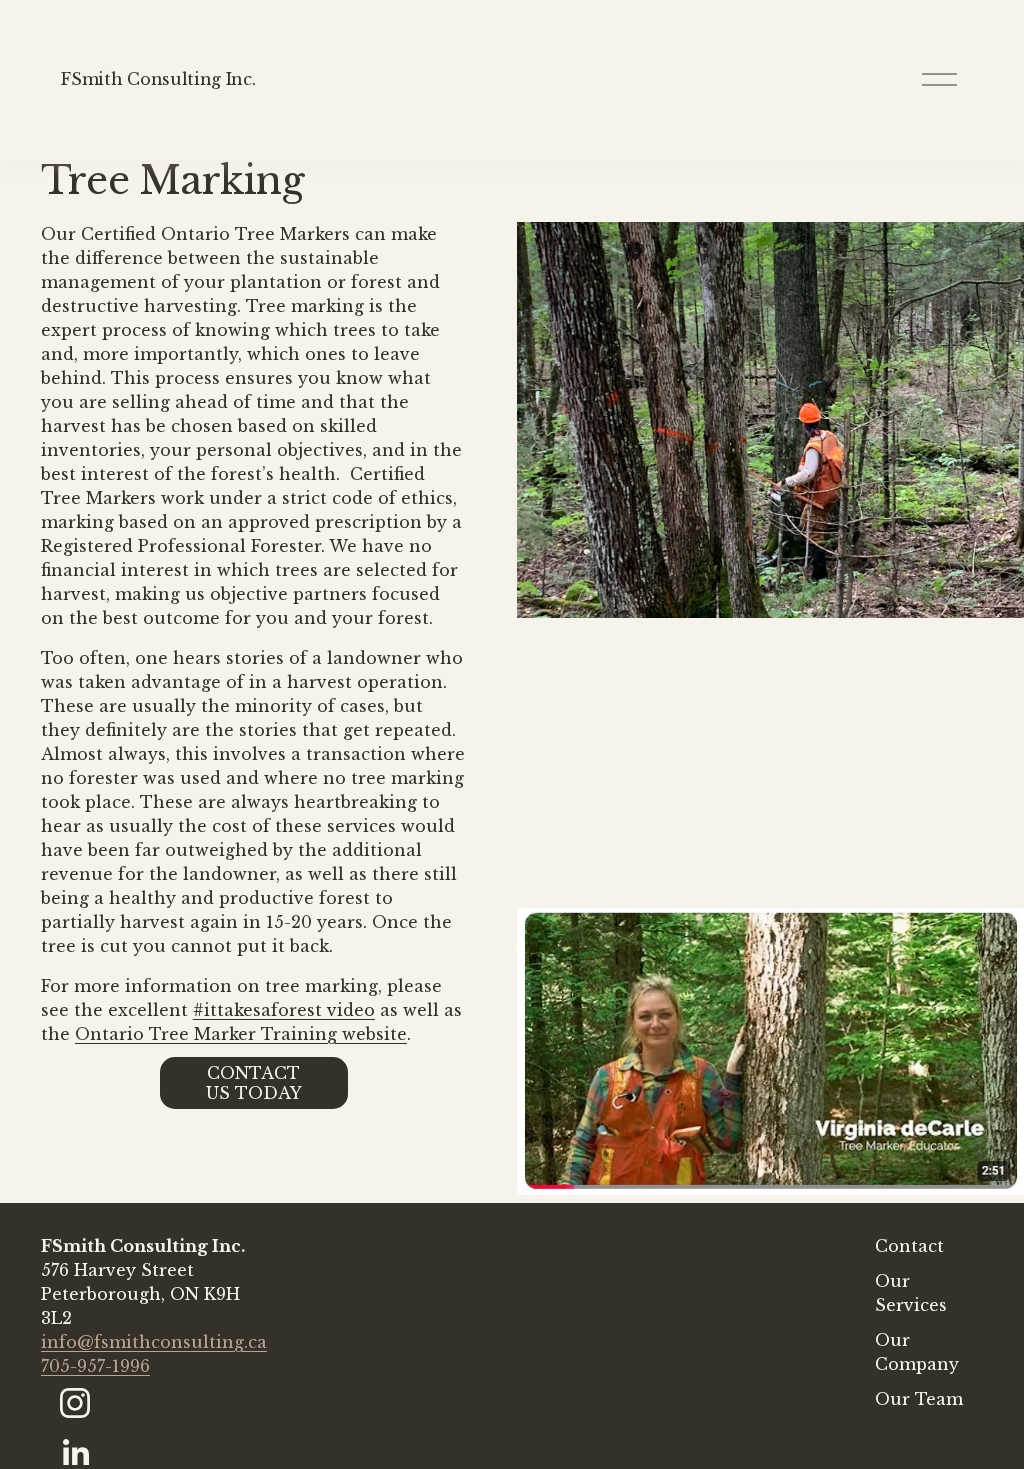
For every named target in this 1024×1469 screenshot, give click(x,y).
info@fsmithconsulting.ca (154, 1342)
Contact (909, 1246)
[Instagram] (75, 1403)
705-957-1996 (95, 1366)
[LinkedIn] (75, 1453)
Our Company (917, 1352)
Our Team (919, 1399)
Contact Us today (254, 1083)
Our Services (911, 1293)
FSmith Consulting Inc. (158, 79)
